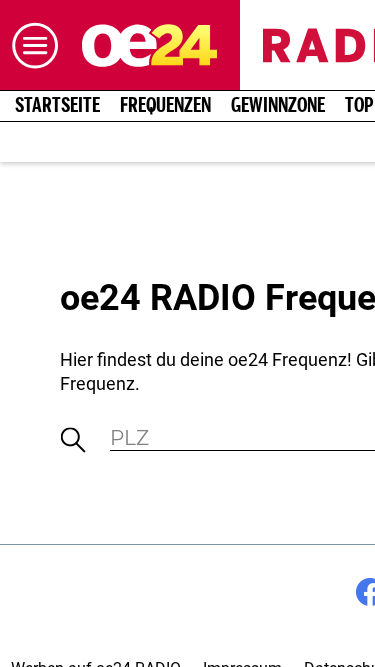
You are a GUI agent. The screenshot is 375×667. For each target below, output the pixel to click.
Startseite (57, 106)
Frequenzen (165, 106)
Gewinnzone (278, 106)
